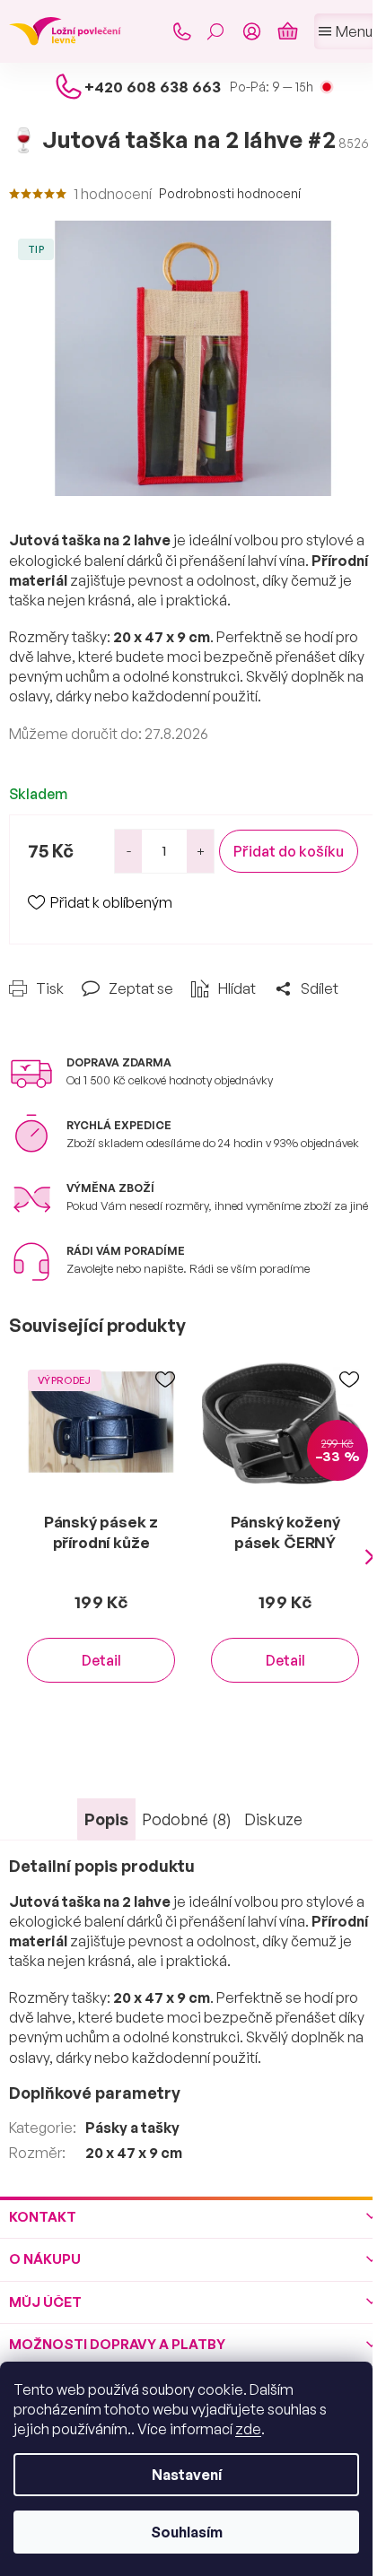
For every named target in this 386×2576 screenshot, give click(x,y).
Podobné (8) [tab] (187, 1819)
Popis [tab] (106, 1819)
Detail (101, 1660)
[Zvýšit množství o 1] (200, 851)
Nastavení (187, 2475)
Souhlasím (187, 2532)
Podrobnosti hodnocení (230, 193)
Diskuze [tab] (273, 1819)
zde (248, 2429)
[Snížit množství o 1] (128, 851)
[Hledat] (215, 31)
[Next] (370, 1557)
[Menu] (346, 31)
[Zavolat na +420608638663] (181, 31)
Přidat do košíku (289, 851)
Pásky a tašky (132, 2128)
